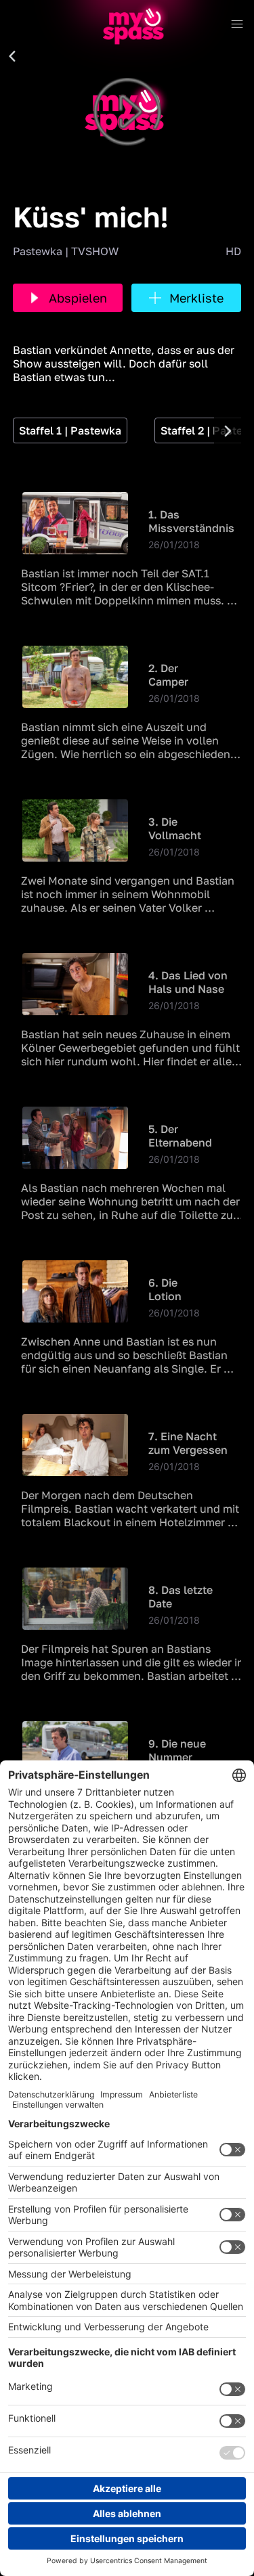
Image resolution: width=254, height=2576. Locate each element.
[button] (12, 57)
